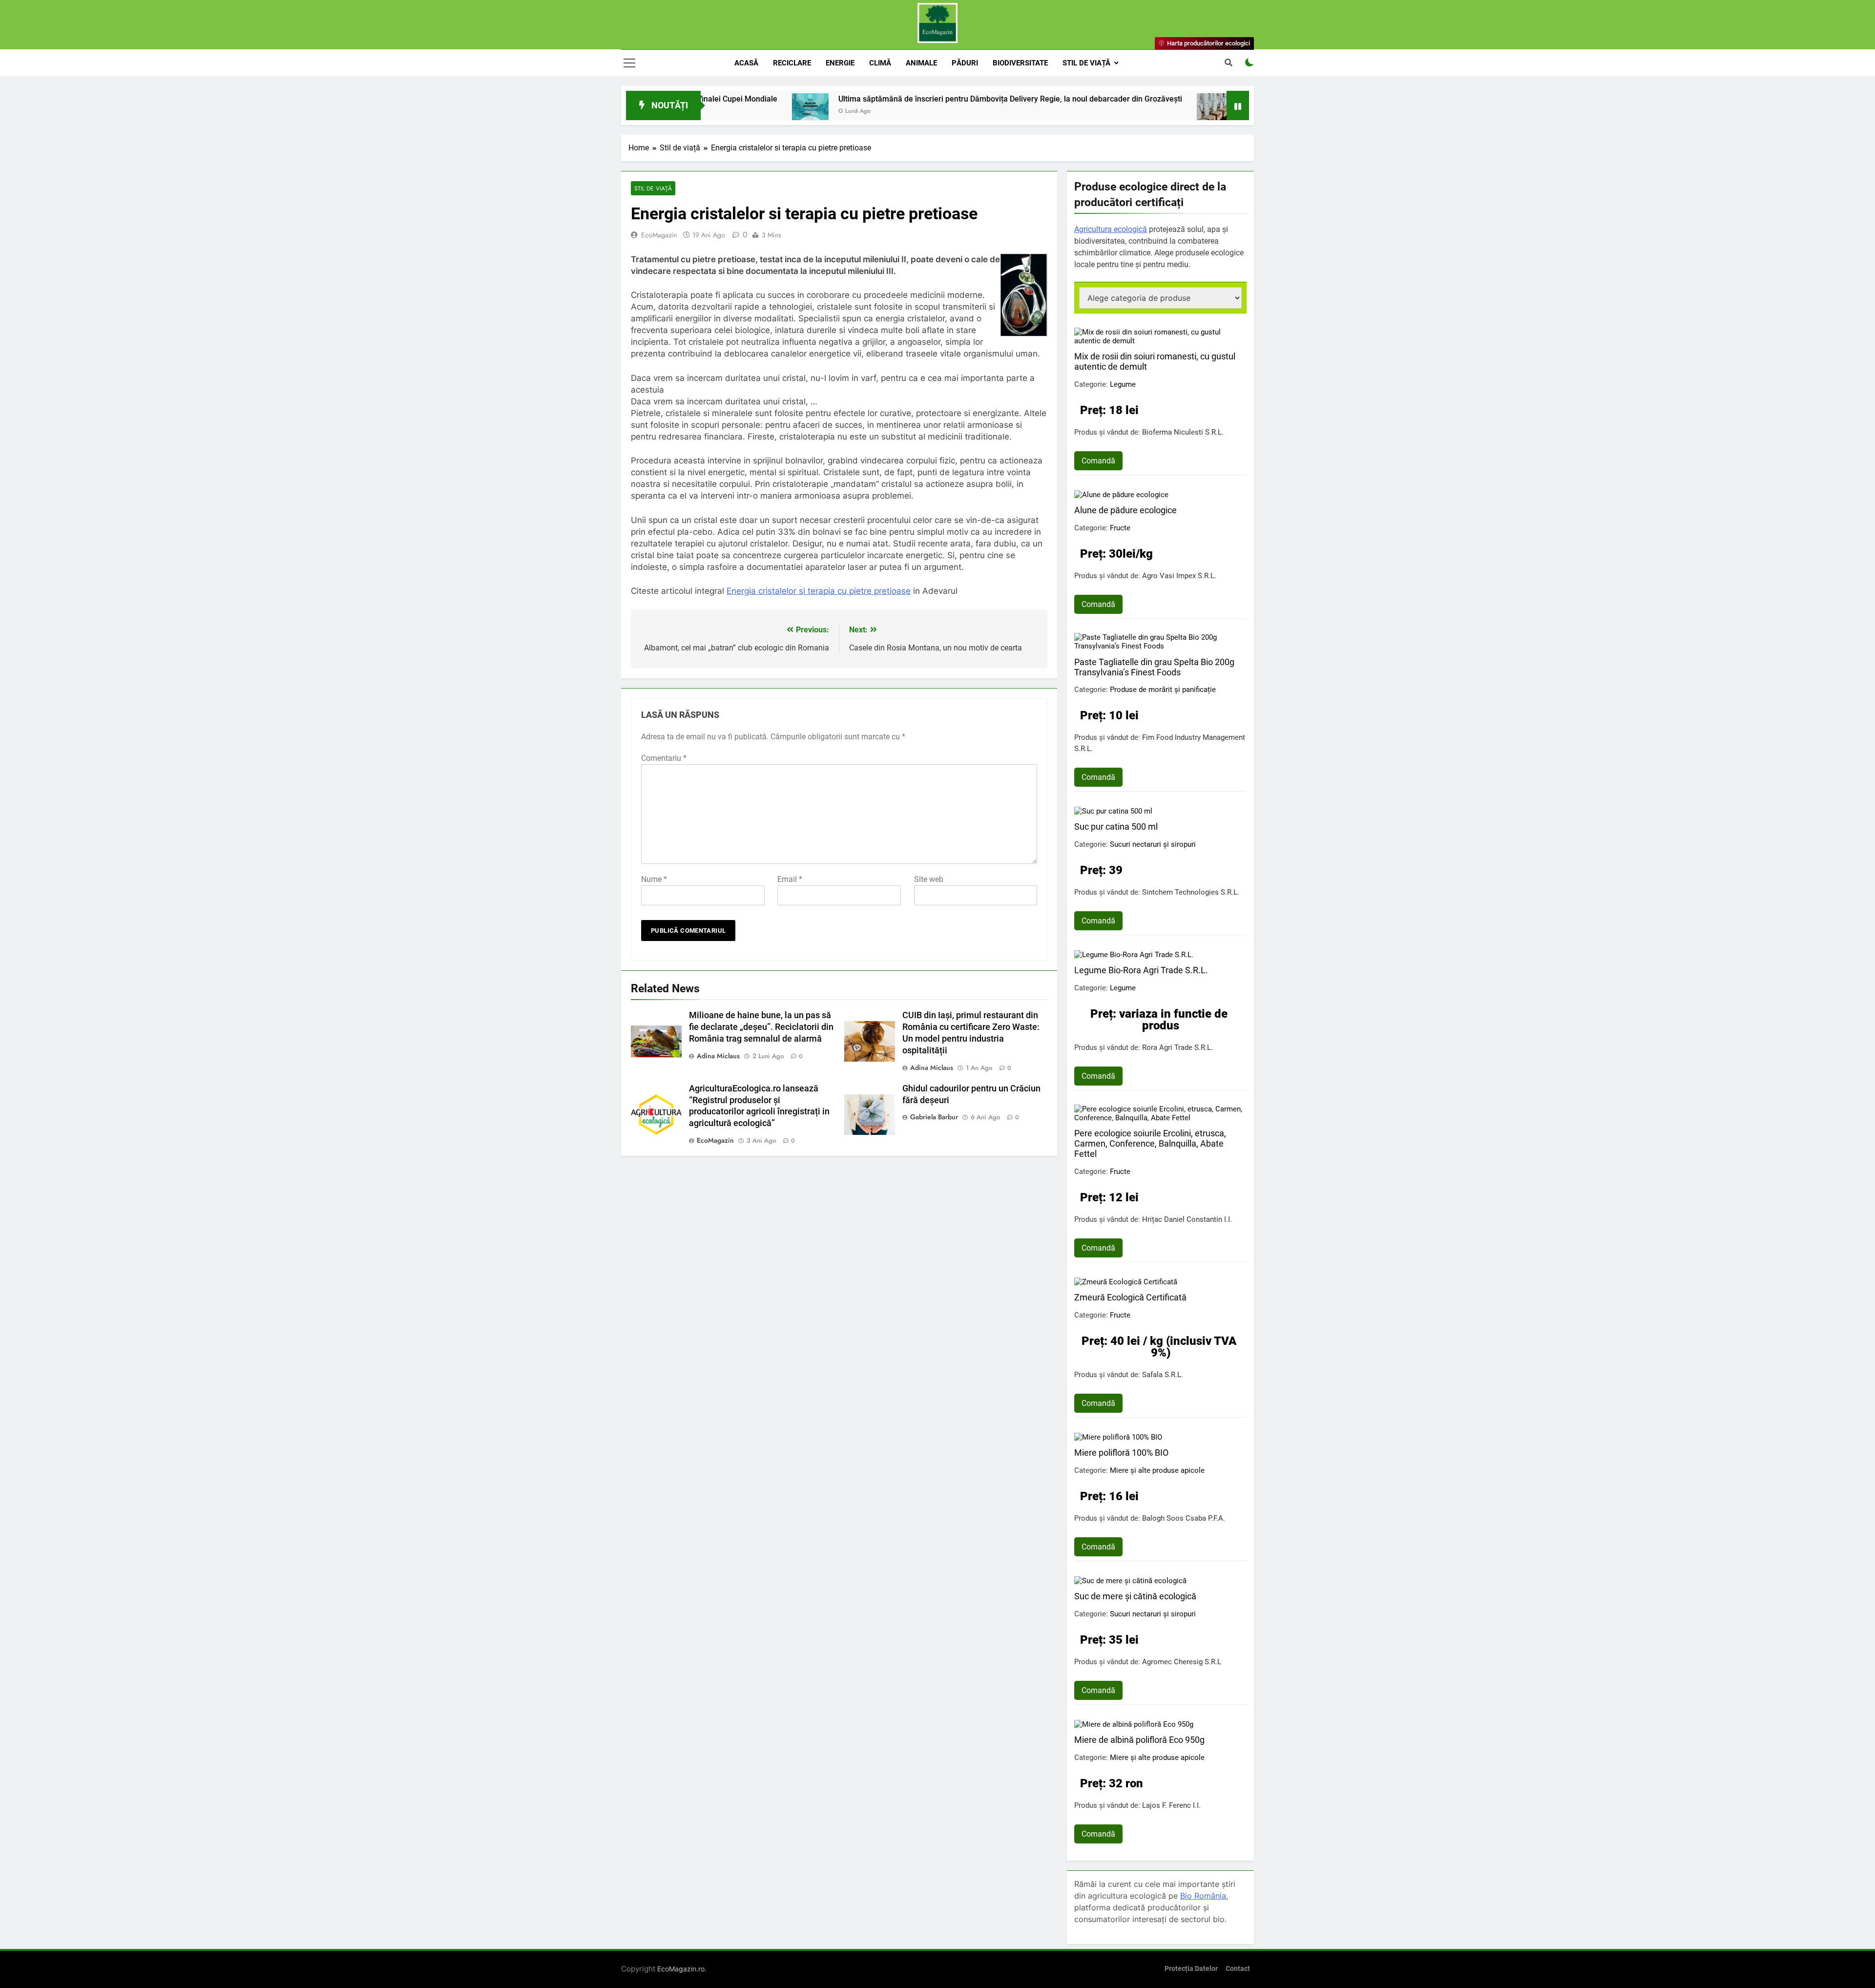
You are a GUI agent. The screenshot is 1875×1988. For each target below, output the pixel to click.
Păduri (965, 63)
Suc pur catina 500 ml (1116, 827)
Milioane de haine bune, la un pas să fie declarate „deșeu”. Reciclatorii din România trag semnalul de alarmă (761, 1027)
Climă (880, 63)
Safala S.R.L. (1163, 1375)
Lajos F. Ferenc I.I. (1171, 1805)
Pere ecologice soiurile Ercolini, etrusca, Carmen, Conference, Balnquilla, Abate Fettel (1150, 1143)
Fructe (1120, 528)
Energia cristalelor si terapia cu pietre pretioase (819, 591)
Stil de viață (1086, 63)
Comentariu (664, 758)
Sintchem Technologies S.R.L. (1191, 892)
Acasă (746, 63)
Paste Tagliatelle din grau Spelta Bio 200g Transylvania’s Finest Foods (1154, 667)
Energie (840, 63)
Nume (654, 879)
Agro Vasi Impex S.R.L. (1179, 576)
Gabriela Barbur (934, 1117)
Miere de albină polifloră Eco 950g (1139, 1740)
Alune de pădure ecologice (1125, 510)
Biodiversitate (1020, 63)
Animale (921, 63)
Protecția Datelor (1191, 1969)
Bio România (1203, 1896)
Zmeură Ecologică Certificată (1130, 1297)
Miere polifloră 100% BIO (1121, 1453)
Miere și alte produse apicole (1157, 1470)
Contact (1238, 1969)
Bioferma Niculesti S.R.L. (1183, 432)
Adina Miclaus (718, 1056)
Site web (929, 879)
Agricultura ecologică (1111, 229)
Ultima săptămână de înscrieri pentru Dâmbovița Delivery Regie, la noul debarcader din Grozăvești (867, 99)
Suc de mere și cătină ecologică (1135, 1596)
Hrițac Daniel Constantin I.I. (1187, 1219)
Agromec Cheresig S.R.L (1182, 1662)
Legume (1123, 384)
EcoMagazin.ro (681, 1969)
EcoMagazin (659, 235)
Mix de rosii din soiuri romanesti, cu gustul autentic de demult (1155, 361)
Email (790, 879)
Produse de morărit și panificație (1163, 690)
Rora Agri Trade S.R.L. (1177, 1047)
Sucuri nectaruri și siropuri (1153, 844)
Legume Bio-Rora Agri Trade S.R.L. (1141, 970)
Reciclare (792, 63)
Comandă (1098, 461)
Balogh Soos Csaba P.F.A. (1184, 1518)
